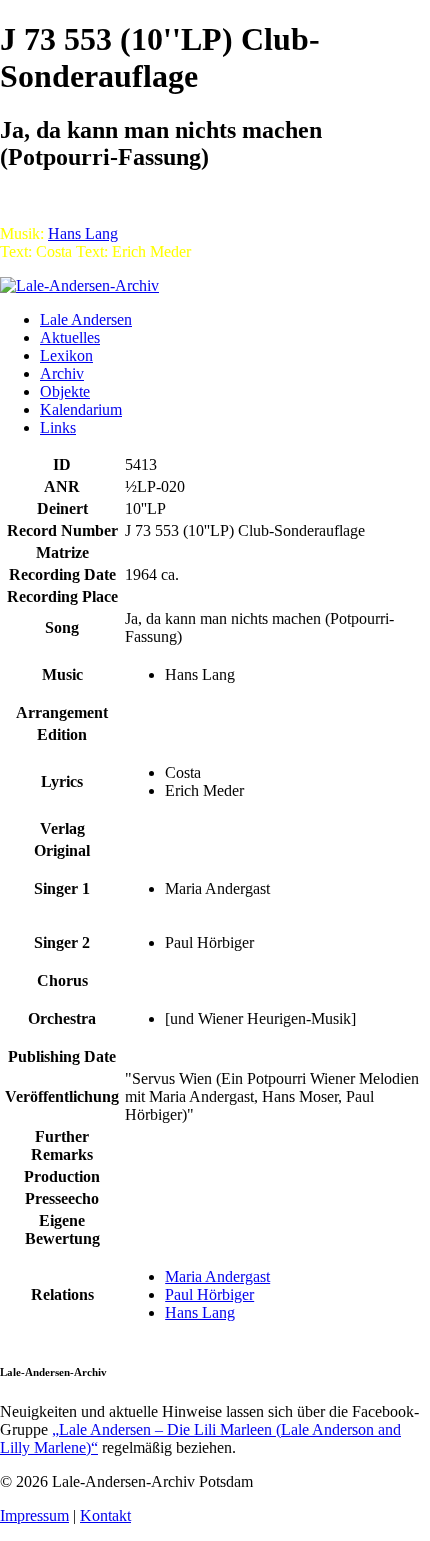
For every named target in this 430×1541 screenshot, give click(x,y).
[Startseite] (79, 285)
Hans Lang (83, 233)
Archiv (62, 373)
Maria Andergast (217, 1276)
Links (58, 427)
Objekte (65, 391)
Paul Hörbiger (209, 1294)
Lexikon (66, 355)
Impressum (34, 1515)
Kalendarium (81, 409)
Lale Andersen (86, 319)
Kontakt (105, 1515)
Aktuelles (70, 337)
